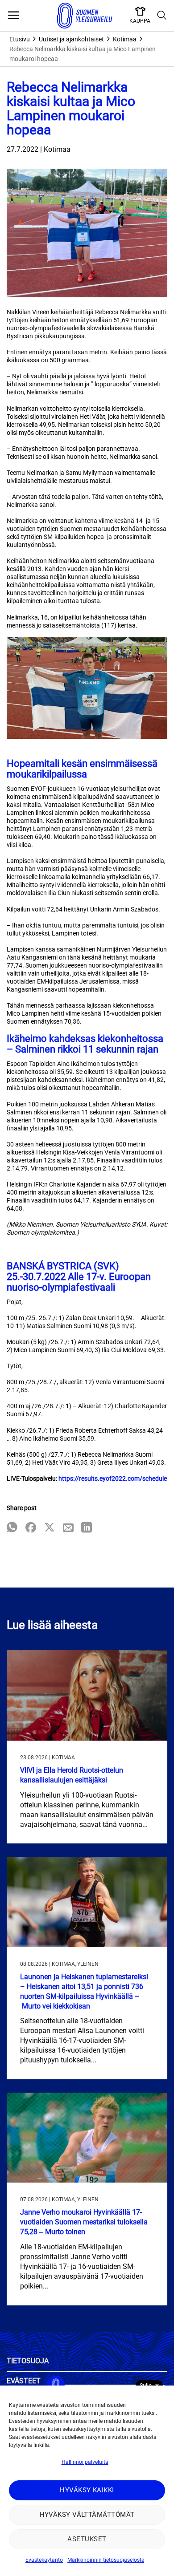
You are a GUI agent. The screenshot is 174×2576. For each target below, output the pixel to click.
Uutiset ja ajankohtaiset (71, 39)
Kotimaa (125, 39)
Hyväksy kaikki (87, 2490)
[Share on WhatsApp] (12, 1528)
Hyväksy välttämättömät (87, 2515)
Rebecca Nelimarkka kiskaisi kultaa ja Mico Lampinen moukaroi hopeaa (83, 54)
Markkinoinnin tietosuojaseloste (106, 2560)
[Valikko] (13, 16)
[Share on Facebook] (31, 1528)
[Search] (162, 16)
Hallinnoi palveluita (85, 2462)
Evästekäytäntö (44, 2560)
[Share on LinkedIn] (87, 1528)
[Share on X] (50, 1528)
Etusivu (20, 39)
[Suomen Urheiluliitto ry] (85, 16)
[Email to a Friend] (68, 1528)
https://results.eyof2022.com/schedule (113, 1478)
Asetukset (87, 2539)
